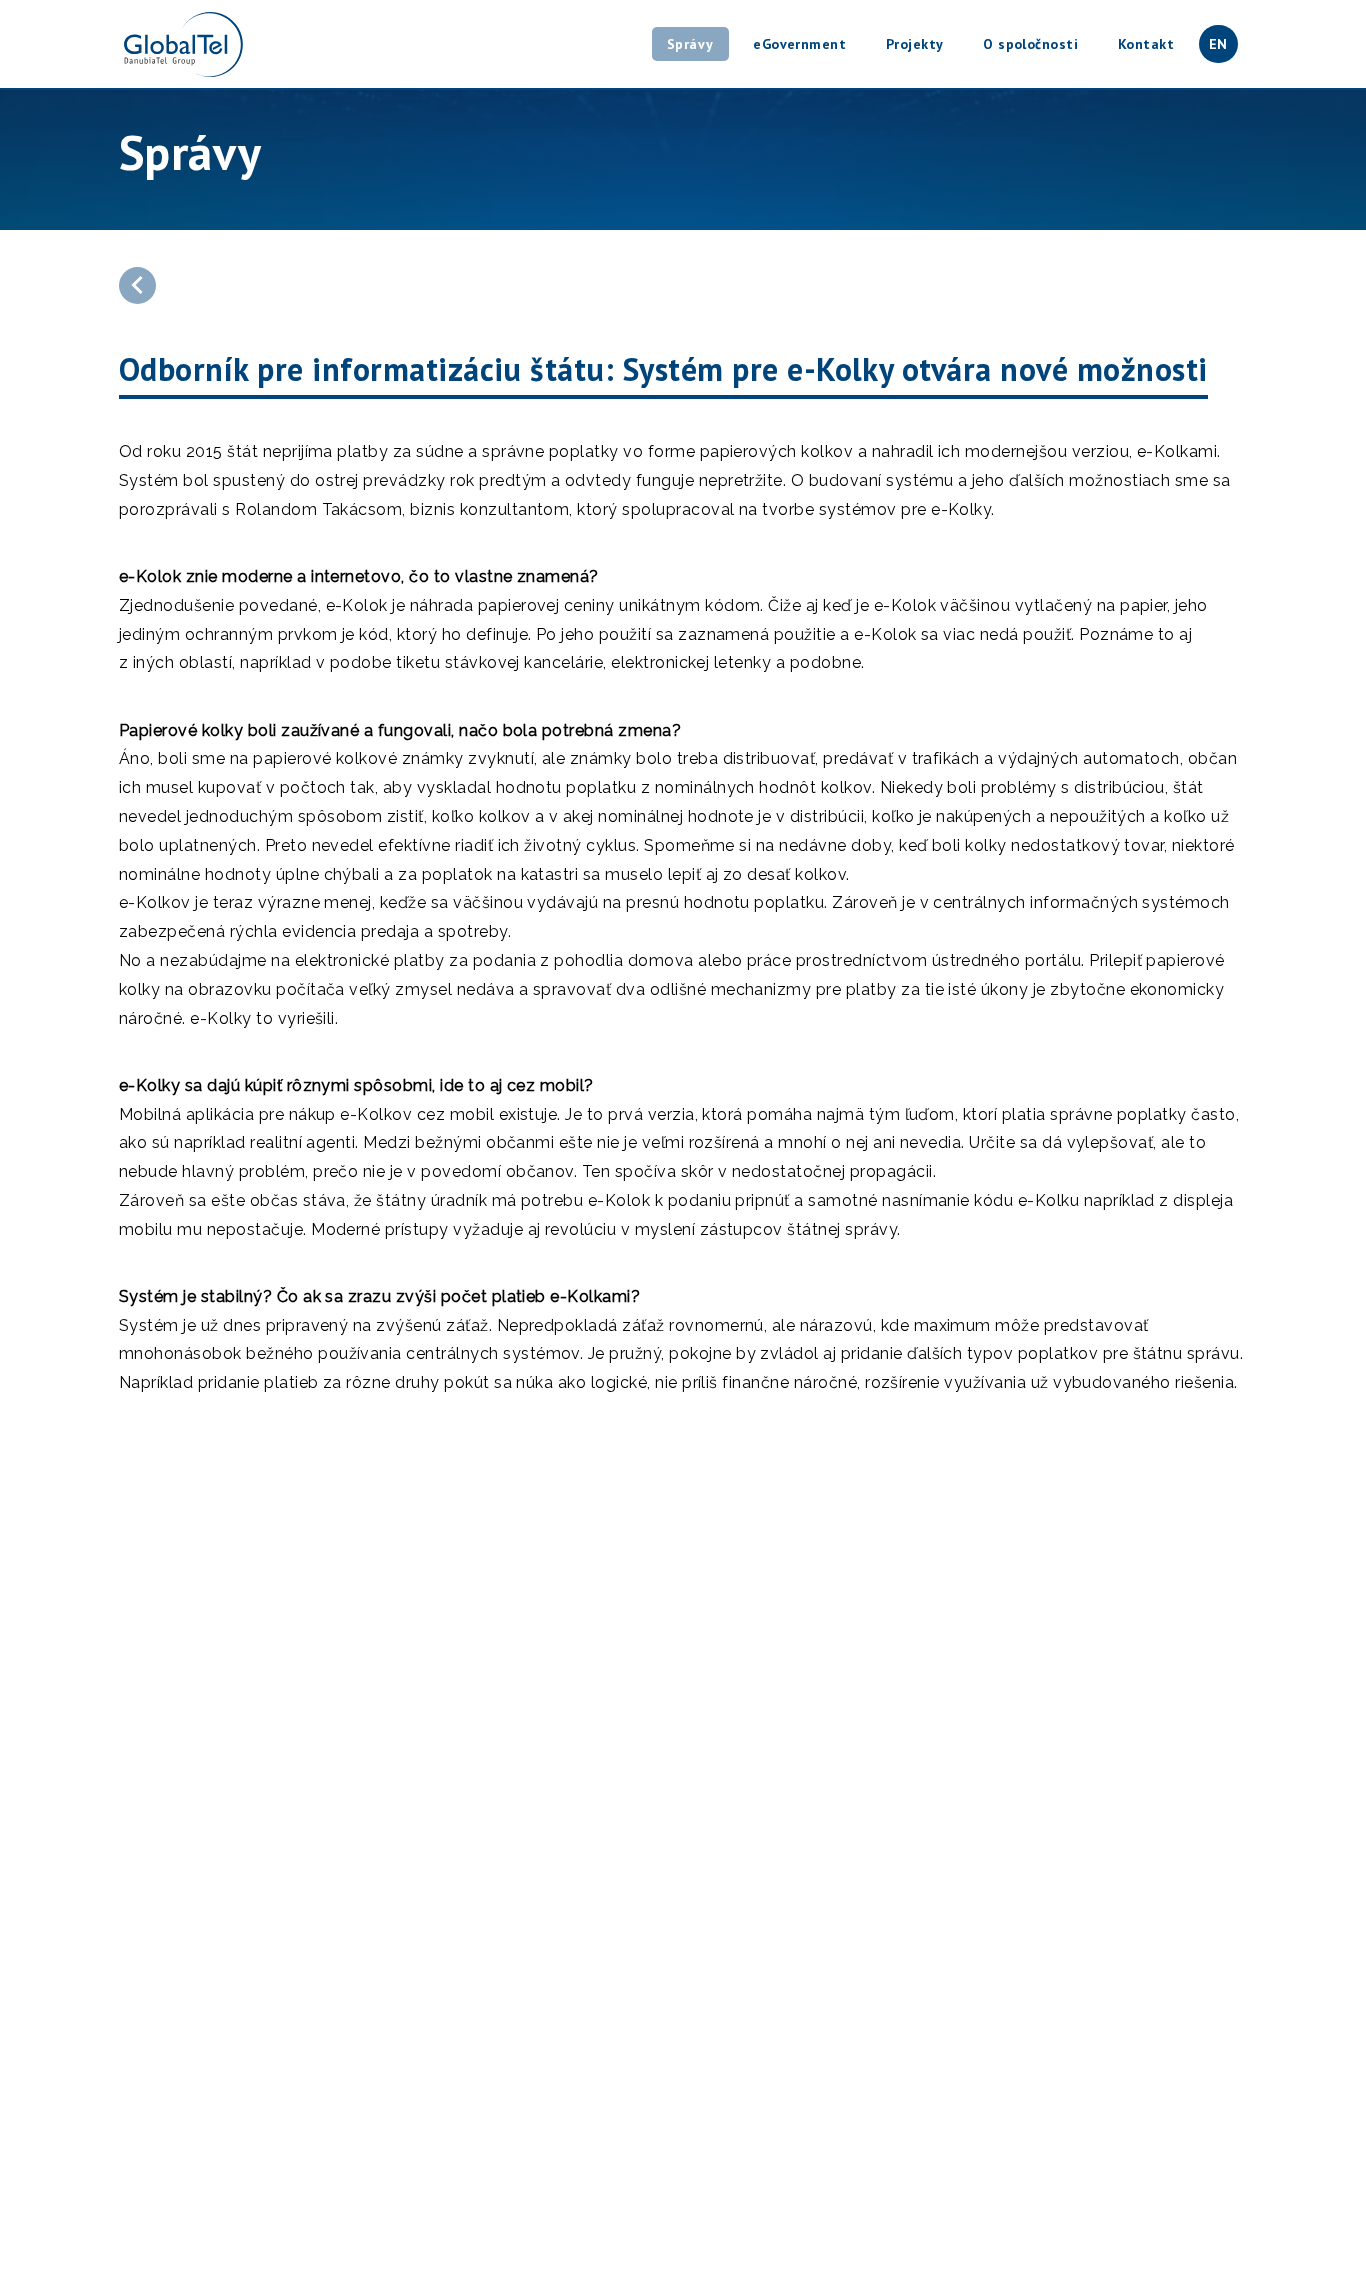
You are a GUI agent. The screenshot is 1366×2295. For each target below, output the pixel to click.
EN (1218, 44)
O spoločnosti (1030, 44)
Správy (690, 44)
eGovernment (799, 44)
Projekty (915, 44)
